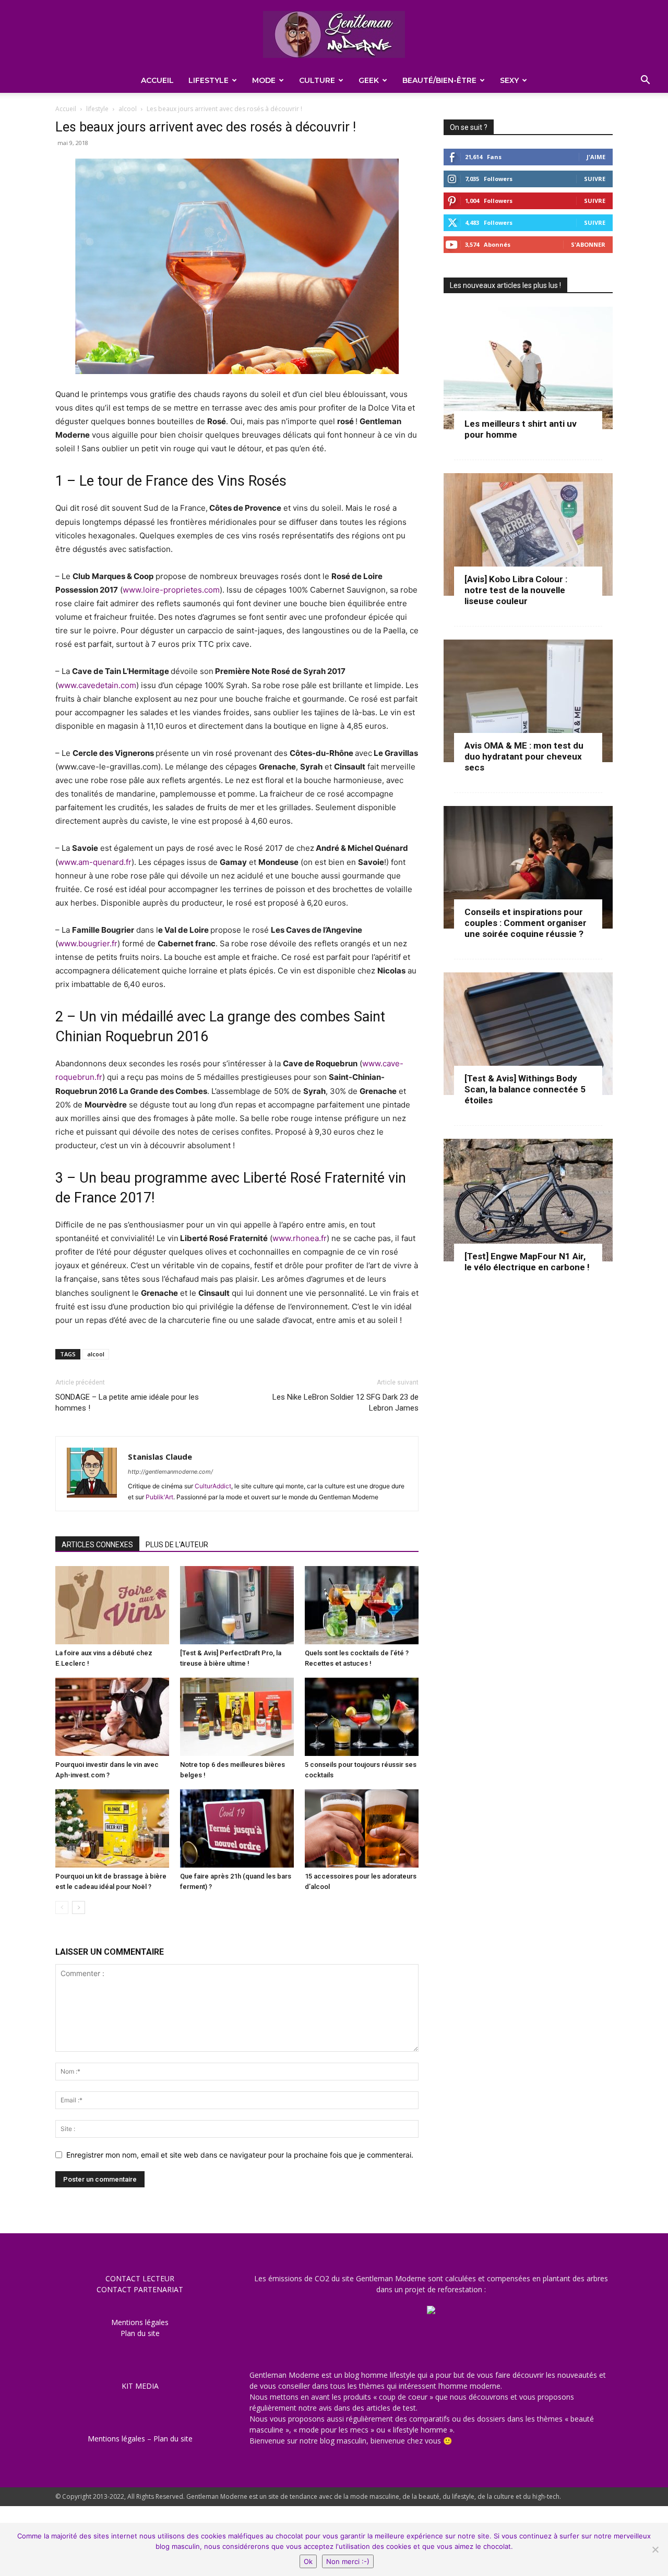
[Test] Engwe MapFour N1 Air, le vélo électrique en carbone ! (527, 1262)
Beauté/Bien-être (439, 80)
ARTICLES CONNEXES (97, 1545)
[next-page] (79, 1907)
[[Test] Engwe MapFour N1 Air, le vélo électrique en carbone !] (528, 1200)
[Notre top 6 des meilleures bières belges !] (237, 1717)
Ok (308, 2561)
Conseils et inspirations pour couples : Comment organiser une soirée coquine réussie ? (526, 923)
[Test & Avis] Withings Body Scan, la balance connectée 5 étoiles (525, 1089)
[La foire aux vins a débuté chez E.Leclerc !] (112, 1605)
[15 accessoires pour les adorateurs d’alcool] (362, 1828)
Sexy (509, 80)
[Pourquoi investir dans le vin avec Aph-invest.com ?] (112, 1717)
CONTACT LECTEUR (140, 2278)
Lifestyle (208, 80)
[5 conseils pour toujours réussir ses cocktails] (362, 1717)
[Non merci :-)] (655, 2549)
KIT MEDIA (140, 2386)
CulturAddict (213, 1486)
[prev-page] (62, 1907)
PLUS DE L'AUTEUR (177, 1545)
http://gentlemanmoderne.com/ (170, 1472)
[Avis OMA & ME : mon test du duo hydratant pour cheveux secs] (528, 701)
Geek (369, 80)
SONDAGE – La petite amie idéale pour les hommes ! (127, 1403)
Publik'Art (159, 1497)
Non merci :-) (348, 2561)
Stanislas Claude (160, 1456)
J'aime (596, 157)
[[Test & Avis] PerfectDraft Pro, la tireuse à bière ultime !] (237, 1605)
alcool (128, 109)
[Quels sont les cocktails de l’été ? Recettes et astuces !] (362, 1605)
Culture (317, 80)
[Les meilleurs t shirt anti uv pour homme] (528, 368)
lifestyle (97, 109)
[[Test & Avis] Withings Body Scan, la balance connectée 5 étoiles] (528, 1034)
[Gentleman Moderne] (334, 34)
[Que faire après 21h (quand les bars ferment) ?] (237, 1828)
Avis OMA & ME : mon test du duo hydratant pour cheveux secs (524, 756)
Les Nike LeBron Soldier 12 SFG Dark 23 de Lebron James (345, 1403)
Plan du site (140, 2333)
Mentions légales (140, 2322)
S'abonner (588, 244)
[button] (645, 81)
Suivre (595, 179)
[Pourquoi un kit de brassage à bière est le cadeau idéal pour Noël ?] (112, 1828)
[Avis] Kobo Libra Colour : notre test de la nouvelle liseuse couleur (516, 590)
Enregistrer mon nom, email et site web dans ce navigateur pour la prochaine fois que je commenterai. (240, 2155)
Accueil (157, 80)
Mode (264, 80)
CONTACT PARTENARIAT (140, 2289)
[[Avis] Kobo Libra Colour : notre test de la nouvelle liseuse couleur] (528, 534)
